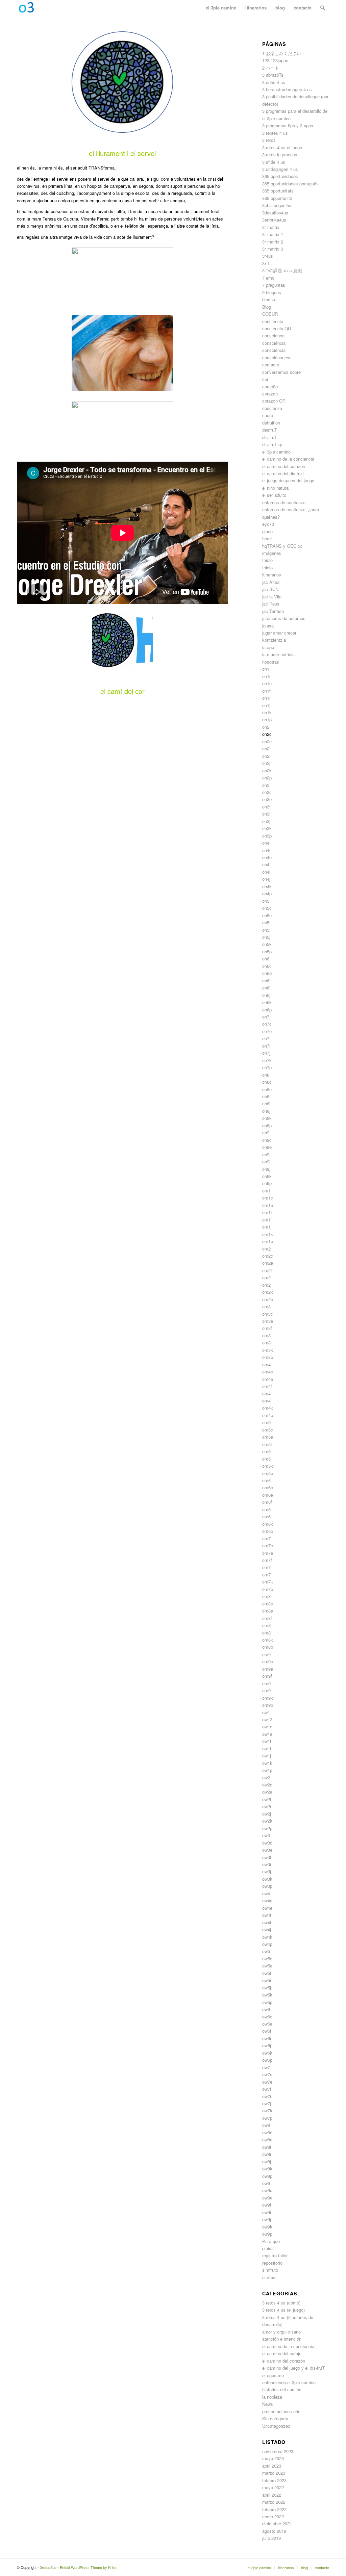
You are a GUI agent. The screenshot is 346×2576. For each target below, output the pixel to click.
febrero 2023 (274, 2480)
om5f (267, 1444)
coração (270, 387)
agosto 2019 (274, 2531)
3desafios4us (275, 213)
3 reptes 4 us (275, 133)
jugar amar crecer (279, 633)
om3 (266, 1306)
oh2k (267, 770)
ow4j (267, 1929)
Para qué (271, 2241)
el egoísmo (273, 2375)
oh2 (266, 727)
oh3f (266, 807)
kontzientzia (274, 640)
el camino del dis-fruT (283, 473)
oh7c (267, 1024)
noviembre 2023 (278, 2451)
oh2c (267, 734)
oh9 (266, 1132)
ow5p (267, 2002)
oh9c (267, 1140)
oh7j (266, 1053)
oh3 (266, 785)
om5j (267, 1459)
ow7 (266, 2067)
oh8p (267, 1125)
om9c (268, 1661)
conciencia (273, 321)
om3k (268, 1350)
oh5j (266, 937)
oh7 (266, 1017)
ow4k (267, 1937)
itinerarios (272, 575)
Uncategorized (276, 2426)
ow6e (267, 2024)
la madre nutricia (278, 654)
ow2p (267, 1828)
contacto (271, 365)
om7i (267, 1567)
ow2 (266, 1778)
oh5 (266, 901)
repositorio (272, 2263)
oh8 (266, 1075)
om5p (268, 1473)
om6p (268, 1531)
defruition (271, 423)
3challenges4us (277, 205)
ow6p (267, 2060)
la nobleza (272, 2397)
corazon (270, 394)
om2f (267, 1270)
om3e (268, 1321)
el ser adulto (274, 495)
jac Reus (271, 604)
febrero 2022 (274, 2509)
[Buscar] (323, 8)
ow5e (267, 1966)
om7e (268, 1553)
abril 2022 (272, 2495)
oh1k (267, 712)
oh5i (266, 930)
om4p (268, 1415)
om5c (268, 1430)
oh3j (266, 821)
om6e (268, 1495)
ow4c (267, 1900)
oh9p (267, 1183)
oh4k (267, 886)
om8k (268, 1640)
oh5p (267, 951)
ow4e (267, 1908)
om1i (267, 1220)
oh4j (266, 879)
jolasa (268, 626)
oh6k (267, 1002)
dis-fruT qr (272, 444)
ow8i (267, 2154)
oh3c (267, 792)
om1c (268, 1198)
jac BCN (270, 589)
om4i (267, 1394)
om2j (267, 1285)
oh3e (267, 799)
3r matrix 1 (273, 234)
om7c (268, 1545)
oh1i (266, 698)
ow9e (267, 2198)
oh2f (266, 749)
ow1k (267, 1763)
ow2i (267, 1806)
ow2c (267, 1785)
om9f (267, 1676)
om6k (268, 1524)
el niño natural (276, 488)
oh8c (267, 1082)
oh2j (266, 763)
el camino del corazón (284, 466)
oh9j (266, 1169)
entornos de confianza (284, 502)
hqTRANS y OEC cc (282, 546)
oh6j (266, 995)
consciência (274, 343)
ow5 (266, 1951)
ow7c (267, 2074)
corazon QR (274, 401)
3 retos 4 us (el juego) (283, 2310)
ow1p (267, 1770)
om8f (267, 1618)
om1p (268, 1241)
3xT (266, 263)
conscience (273, 336)
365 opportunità (277, 198)
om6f (267, 1502)
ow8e (267, 2140)
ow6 (266, 2009)
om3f (267, 1328)
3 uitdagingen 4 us (280, 169)
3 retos (269, 140)
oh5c (267, 908)
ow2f (267, 1799)
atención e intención (282, 2339)
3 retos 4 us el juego (282, 147)
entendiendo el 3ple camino (289, 2382)
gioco (267, 531)
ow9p (267, 2234)
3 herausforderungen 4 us (287, 89)
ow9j (267, 2219)
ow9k (267, 2227)
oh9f (266, 1154)
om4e (268, 1379)
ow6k (267, 2053)
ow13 (267, 1719)
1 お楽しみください (282, 53)
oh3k (267, 828)
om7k (268, 1582)
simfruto (270, 2270)
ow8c (267, 2132)
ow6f (267, 2031)
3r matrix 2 (273, 242)
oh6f (266, 981)
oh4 (266, 843)
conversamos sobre (281, 372)
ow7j (267, 2103)
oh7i (266, 1046)
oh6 (266, 959)
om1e (268, 1205)
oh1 (266, 669)
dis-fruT (270, 437)
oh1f (266, 691)
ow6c (267, 2017)
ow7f (267, 2089)
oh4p (267, 893)
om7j (267, 1575)
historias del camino (282, 2389)
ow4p (267, 1944)
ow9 (266, 2183)
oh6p (267, 1010)
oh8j (266, 1111)
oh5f (266, 922)
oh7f (266, 1038)
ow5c (267, 1959)
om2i (267, 1277)
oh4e (267, 857)
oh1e (267, 683)
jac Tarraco (273, 611)
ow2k (267, 1821)
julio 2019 (271, 2538)
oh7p (267, 1067)
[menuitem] (221, 8)
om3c (268, 1314)
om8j (267, 1633)
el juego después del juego (288, 480)
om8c (268, 1604)
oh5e (267, 915)
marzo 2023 (274, 2473)
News (268, 2404)
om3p (268, 1357)
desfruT (270, 430)
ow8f (267, 2147)
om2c (268, 1256)
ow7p (267, 2118)
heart (267, 538)
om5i (267, 1451)
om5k (268, 1466)
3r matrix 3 (273, 249)
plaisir (268, 2248)
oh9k (267, 1176)
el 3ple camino (276, 452)
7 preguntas (274, 285)
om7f (267, 1560)
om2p (268, 1299)
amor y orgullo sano (281, 2332)
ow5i (267, 1980)
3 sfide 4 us (274, 162)
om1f (267, 1212)
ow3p (267, 1886)
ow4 (266, 1893)
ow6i (267, 2038)
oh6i (266, 988)
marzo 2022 (274, 2502)
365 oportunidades (280, 176)
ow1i (267, 1748)
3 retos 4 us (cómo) (281, 2303)
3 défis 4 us (274, 82)
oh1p (267, 719)
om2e (268, 1263)
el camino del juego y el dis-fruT (293, 2368)
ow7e (267, 2082)
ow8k (267, 2169)
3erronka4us (274, 220)
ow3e (267, 1850)
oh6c (267, 966)
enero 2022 (273, 2516)
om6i (267, 1509)
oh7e (267, 1031)
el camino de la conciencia (288, 459)
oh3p (267, 836)
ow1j (267, 1756)
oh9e (267, 1147)
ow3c (267, 1843)
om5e (268, 1437)
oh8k (267, 1118)
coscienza (272, 408)
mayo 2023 (273, 2458)
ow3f (267, 1857)
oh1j (266, 705)
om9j (267, 1690)
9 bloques (272, 292)
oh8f (266, 1096)
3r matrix (271, 227)
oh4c (267, 850)
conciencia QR (277, 328)
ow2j (267, 1814)
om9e (268, 1669)
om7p (268, 1589)
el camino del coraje (282, 2353)
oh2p (267, 778)
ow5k (267, 1995)
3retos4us (48, 2567)
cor (265, 379)
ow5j (267, 1988)
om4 (266, 1364)
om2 (266, 1249)
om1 (266, 1191)
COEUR (270, 314)
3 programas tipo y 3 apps (288, 125)
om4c (268, 1372)
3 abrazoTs (273, 75)
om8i (267, 1625)
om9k (268, 1698)
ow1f (267, 1741)
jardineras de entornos (284, 618)
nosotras (271, 662)
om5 (266, 1422)
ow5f (267, 1973)
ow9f (267, 2205)
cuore (268, 415)
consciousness (277, 357)
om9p (268, 1705)
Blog (267, 307)
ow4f (267, 1915)
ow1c (267, 1727)
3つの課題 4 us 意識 (282, 270)
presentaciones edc (281, 2411)
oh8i (266, 1103)
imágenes (272, 553)
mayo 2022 (273, 2487)
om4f (267, 1386)
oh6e (267, 973)
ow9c (267, 2190)
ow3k (267, 1879)
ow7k (267, 2110)
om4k (268, 1408)
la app (268, 647)
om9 (266, 1654)
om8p (268, 1647)
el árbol (269, 2277)
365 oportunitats (278, 191)
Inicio (267, 560)
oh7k (267, 1060)
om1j (267, 1227)
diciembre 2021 (277, 2523)
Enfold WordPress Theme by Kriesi (89, 2567)
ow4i (267, 1922)
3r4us (268, 256)
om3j (267, 1343)
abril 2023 (272, 2466)
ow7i (267, 2096)
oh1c (267, 676)
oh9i (266, 1162)
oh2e (267, 741)
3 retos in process (280, 154)
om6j (267, 1516)
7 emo (268, 278)
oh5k (267, 944)
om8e (268, 1611)
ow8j (267, 2161)
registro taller (275, 2255)
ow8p (267, 2176)
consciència (274, 350)
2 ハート (271, 68)
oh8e (267, 1089)
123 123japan (275, 60)
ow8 (266, 2125)
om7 (266, 1538)
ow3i (267, 1864)
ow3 (266, 1835)
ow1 (266, 1712)
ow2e (267, 1792)
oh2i (266, 756)
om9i (267, 1683)
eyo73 (268, 524)
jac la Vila (272, 597)
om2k (268, 1292)
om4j (267, 1401)
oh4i (266, 872)
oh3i (266, 814)
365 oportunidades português (290, 184)
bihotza (269, 299)
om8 (266, 1596)
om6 (266, 1480)
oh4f (266, 864)
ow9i (267, 2212)
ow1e (267, 1734)
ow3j (267, 1871)
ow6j (267, 2045)
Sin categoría (275, 2418)
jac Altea (271, 582)
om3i (267, 1335)
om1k (268, 1234)
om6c (268, 1487)
